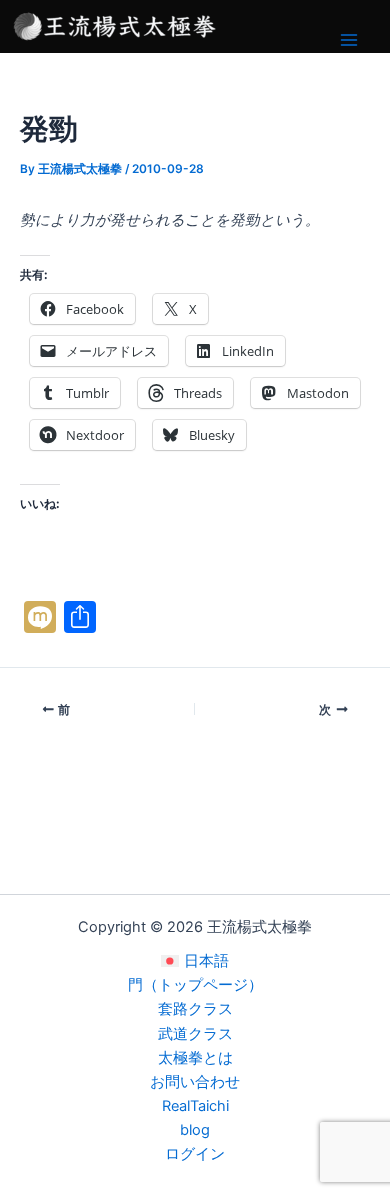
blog (195, 1130)
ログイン (195, 1154)
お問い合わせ (195, 1082)
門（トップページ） (195, 985)
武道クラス (195, 1034)
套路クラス (195, 1009)
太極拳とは (195, 1058)
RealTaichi (195, 1106)
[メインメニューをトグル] (349, 40)
